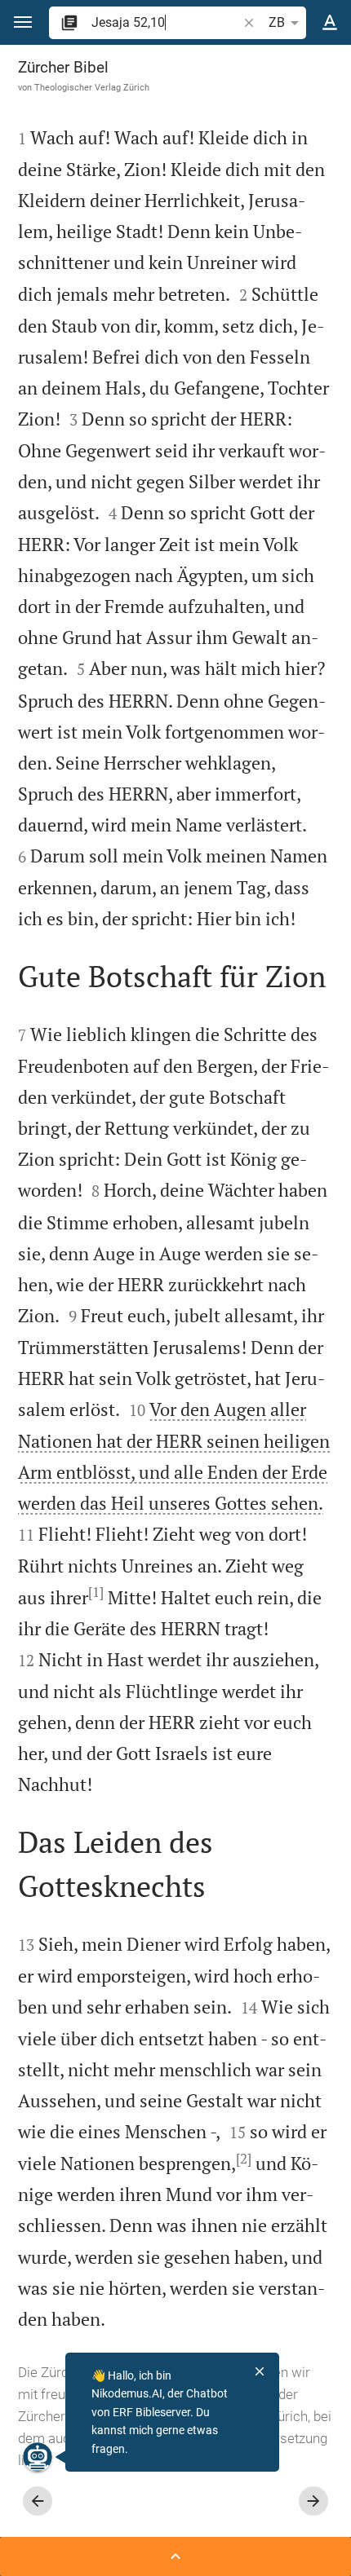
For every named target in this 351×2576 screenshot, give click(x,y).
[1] (96, 1592)
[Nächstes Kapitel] (313, 2501)
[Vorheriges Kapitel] (38, 2501)
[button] (23, 22)
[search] (166, 22)
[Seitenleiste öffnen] (175, 2556)
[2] (244, 2159)
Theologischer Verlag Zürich (92, 87)
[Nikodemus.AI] (38, 2457)
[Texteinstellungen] (330, 23)
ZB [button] (277, 22)
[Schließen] (260, 2371)
